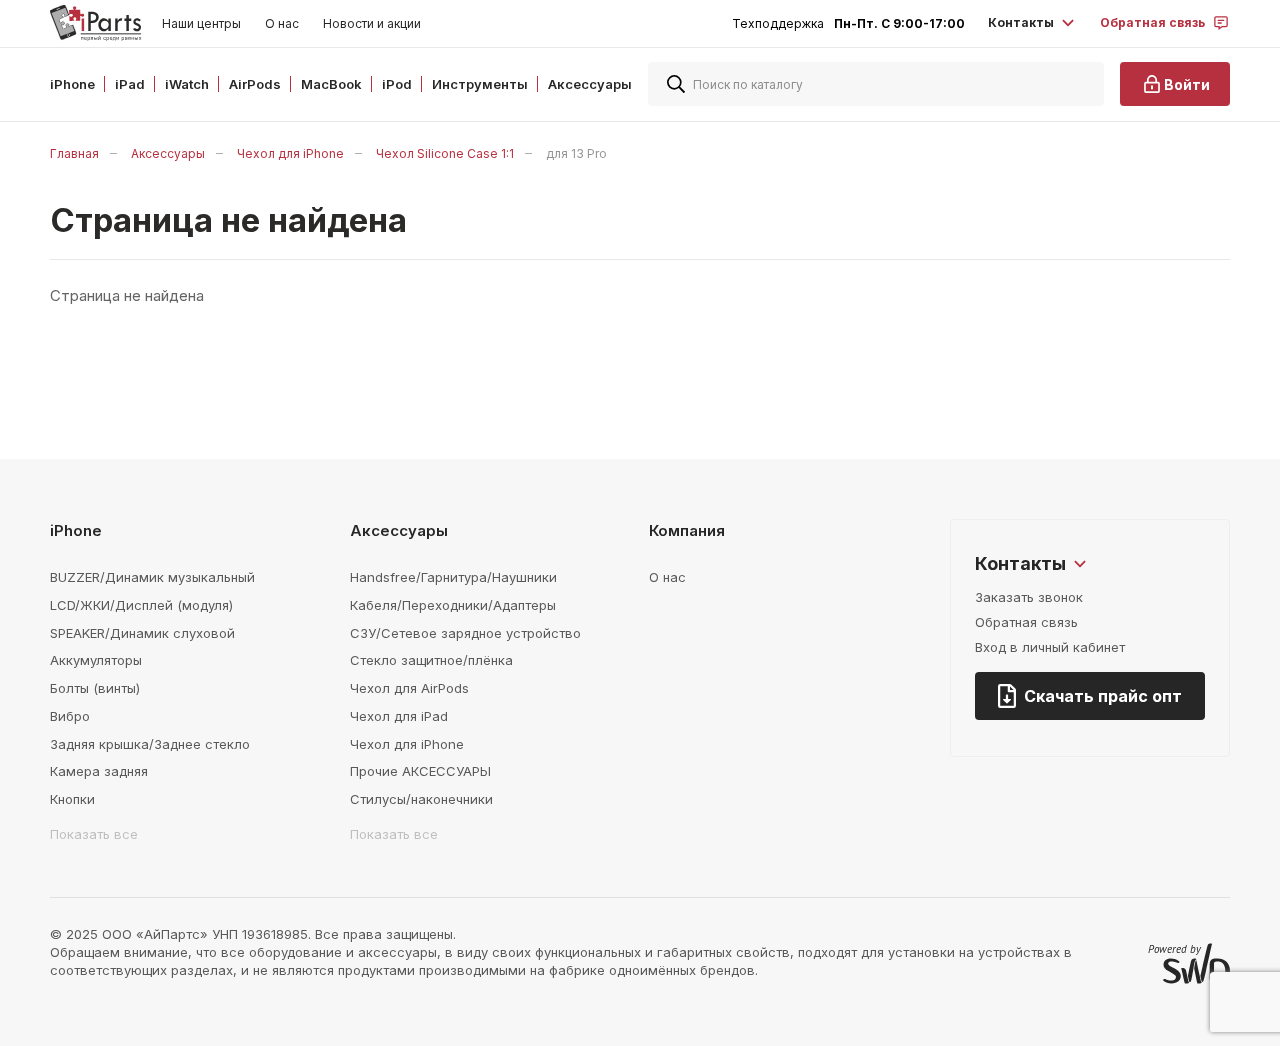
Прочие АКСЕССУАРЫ (420, 771)
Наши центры (201, 23)
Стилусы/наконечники (421, 799)
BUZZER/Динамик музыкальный (152, 577)
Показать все (94, 834)
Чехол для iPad (399, 716)
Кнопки (72, 799)
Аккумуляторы (96, 660)
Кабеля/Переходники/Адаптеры (453, 605)
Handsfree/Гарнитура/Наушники (453, 577)
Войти (1187, 84)
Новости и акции (372, 23)
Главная (74, 153)
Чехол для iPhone (290, 153)
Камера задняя (99, 771)
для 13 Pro (576, 153)
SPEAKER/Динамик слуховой (142, 633)
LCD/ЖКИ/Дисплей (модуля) (141, 605)
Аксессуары (168, 153)
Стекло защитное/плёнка (431, 660)
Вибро (70, 716)
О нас (282, 23)
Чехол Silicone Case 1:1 (445, 153)
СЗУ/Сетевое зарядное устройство (465, 633)
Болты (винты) (95, 688)
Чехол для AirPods (409, 688)
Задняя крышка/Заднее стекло (150, 744)
